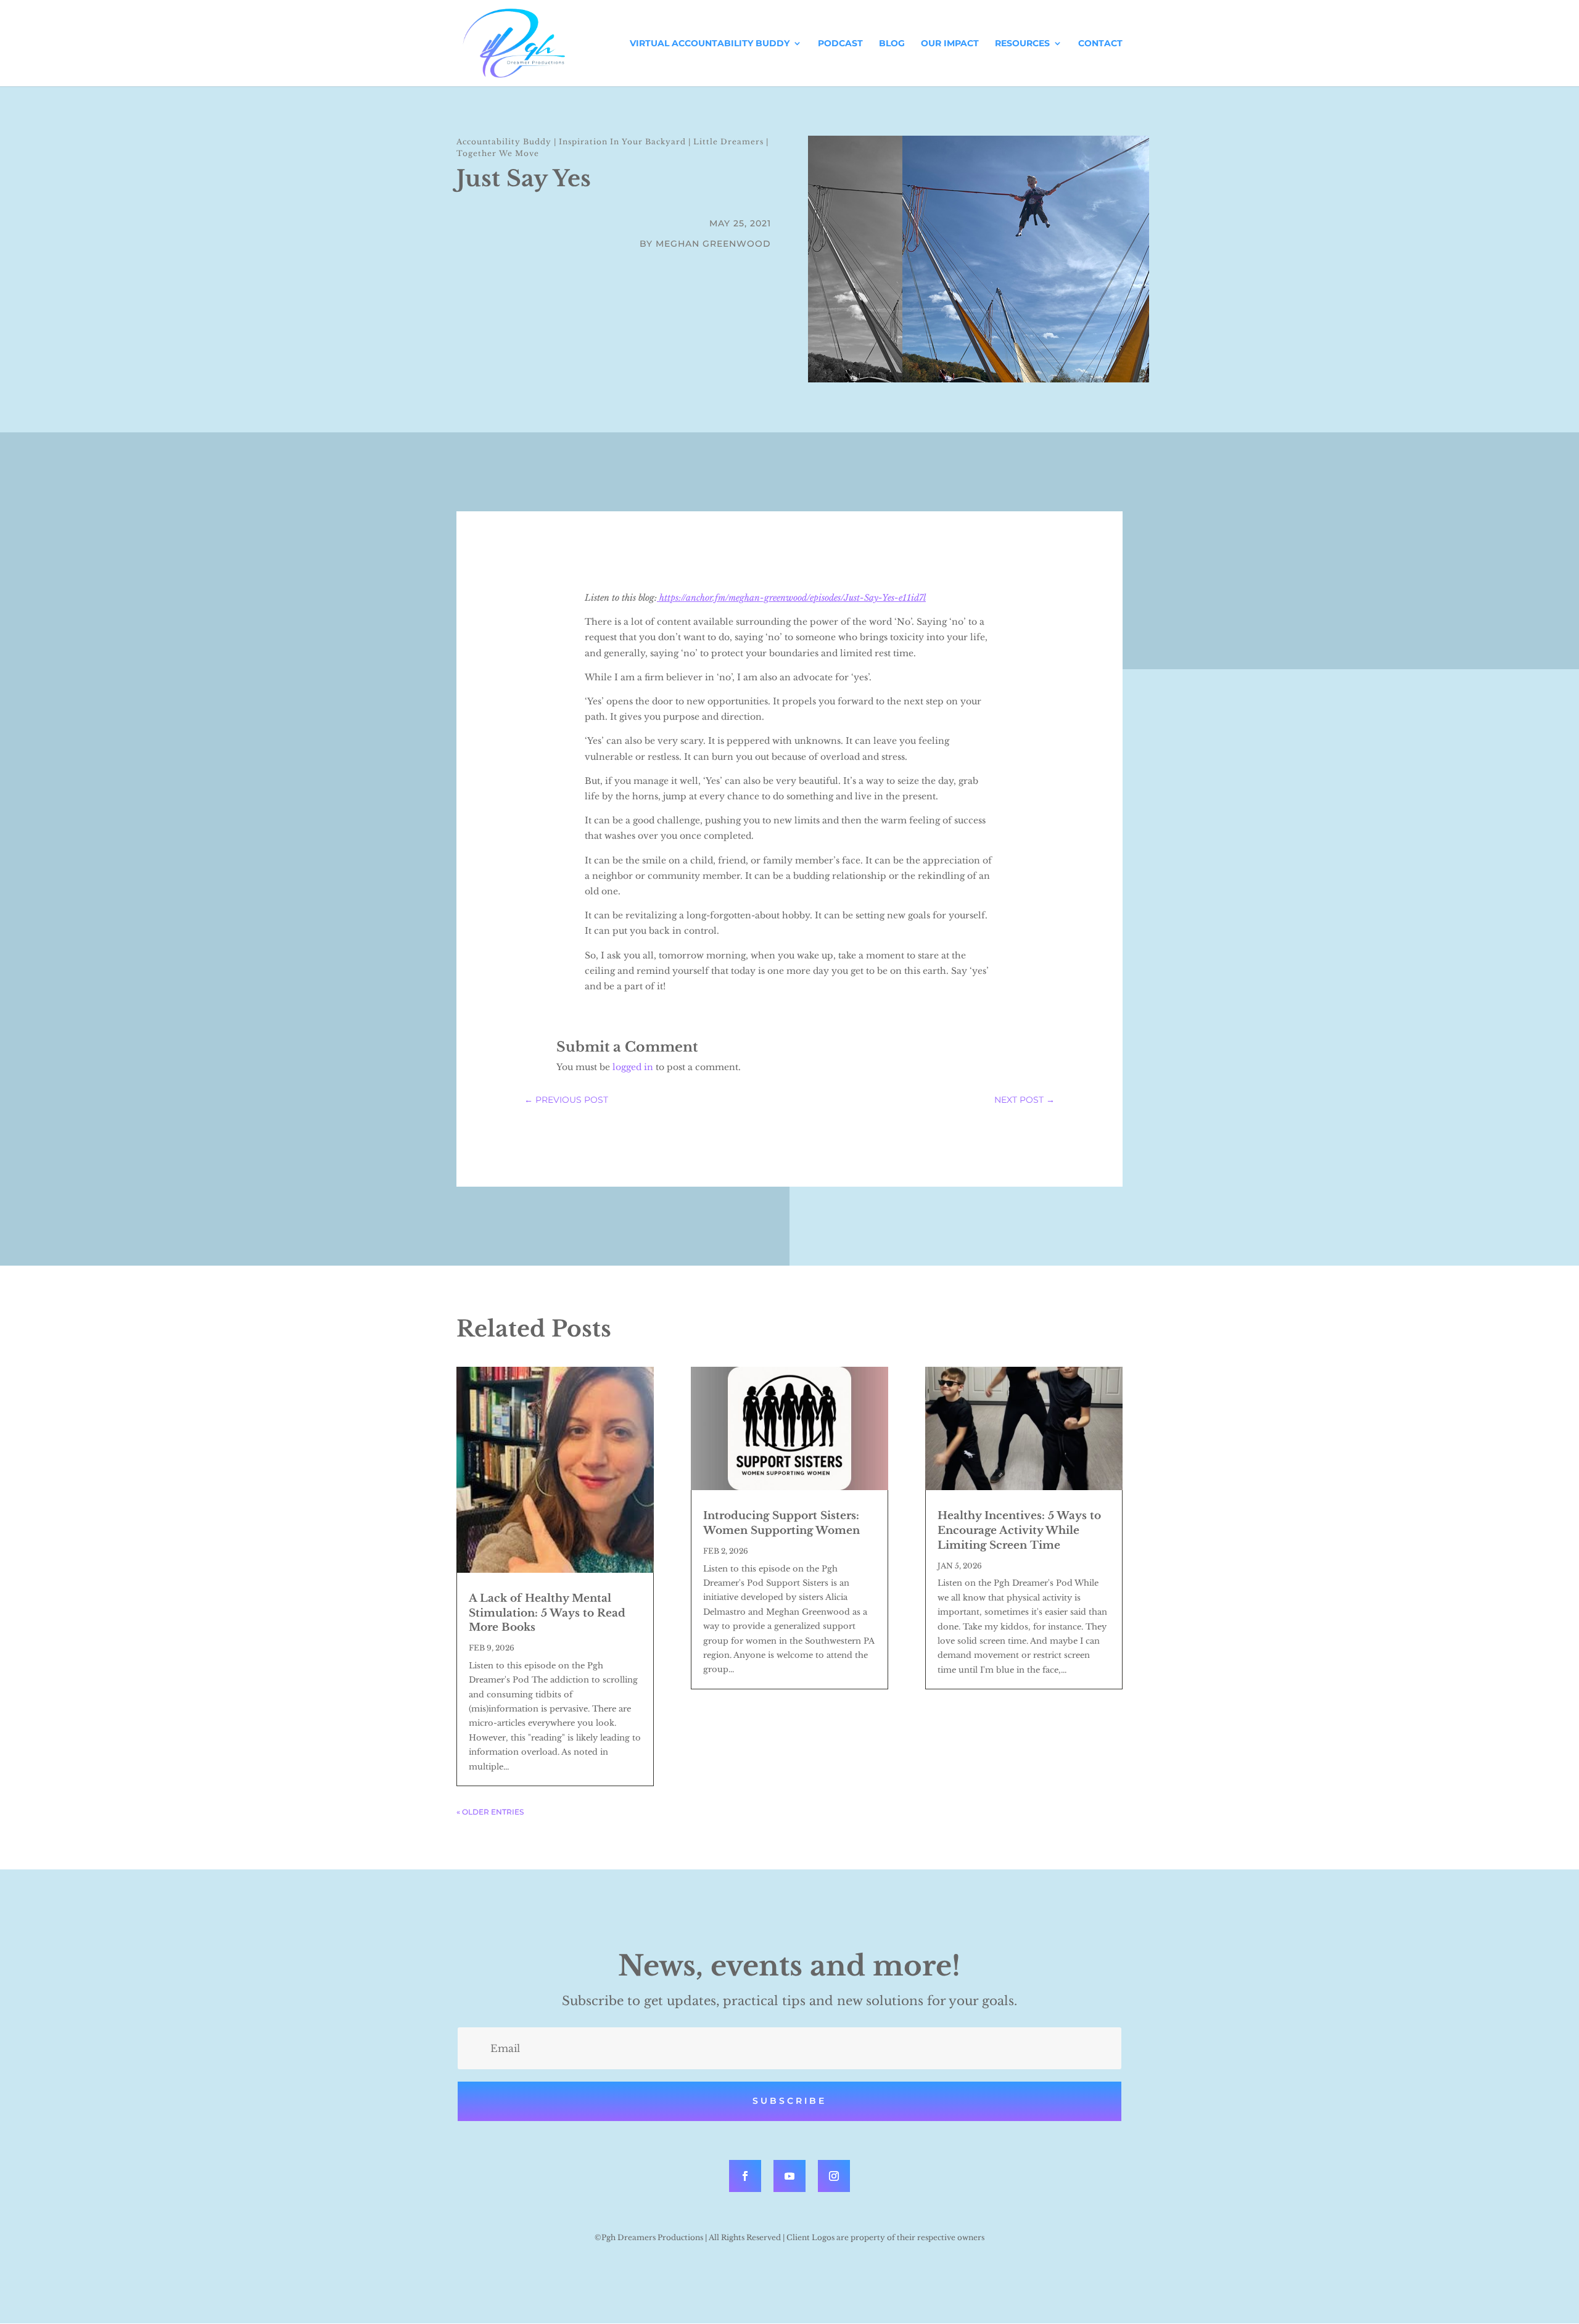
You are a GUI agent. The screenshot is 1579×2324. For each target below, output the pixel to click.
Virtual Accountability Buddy (710, 44)
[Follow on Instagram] (834, 2176)
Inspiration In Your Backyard (622, 142)
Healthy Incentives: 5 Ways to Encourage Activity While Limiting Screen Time (1019, 1531)
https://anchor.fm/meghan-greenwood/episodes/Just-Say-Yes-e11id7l (791, 598)
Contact (1100, 44)
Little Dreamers (728, 142)
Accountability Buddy (504, 142)
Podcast (840, 44)
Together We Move (498, 153)
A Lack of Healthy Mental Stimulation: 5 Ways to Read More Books (547, 1613)
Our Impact (950, 44)
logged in (633, 1067)
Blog (892, 44)
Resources (1022, 44)
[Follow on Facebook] (745, 2176)
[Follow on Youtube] (789, 2176)
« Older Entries (490, 1812)
